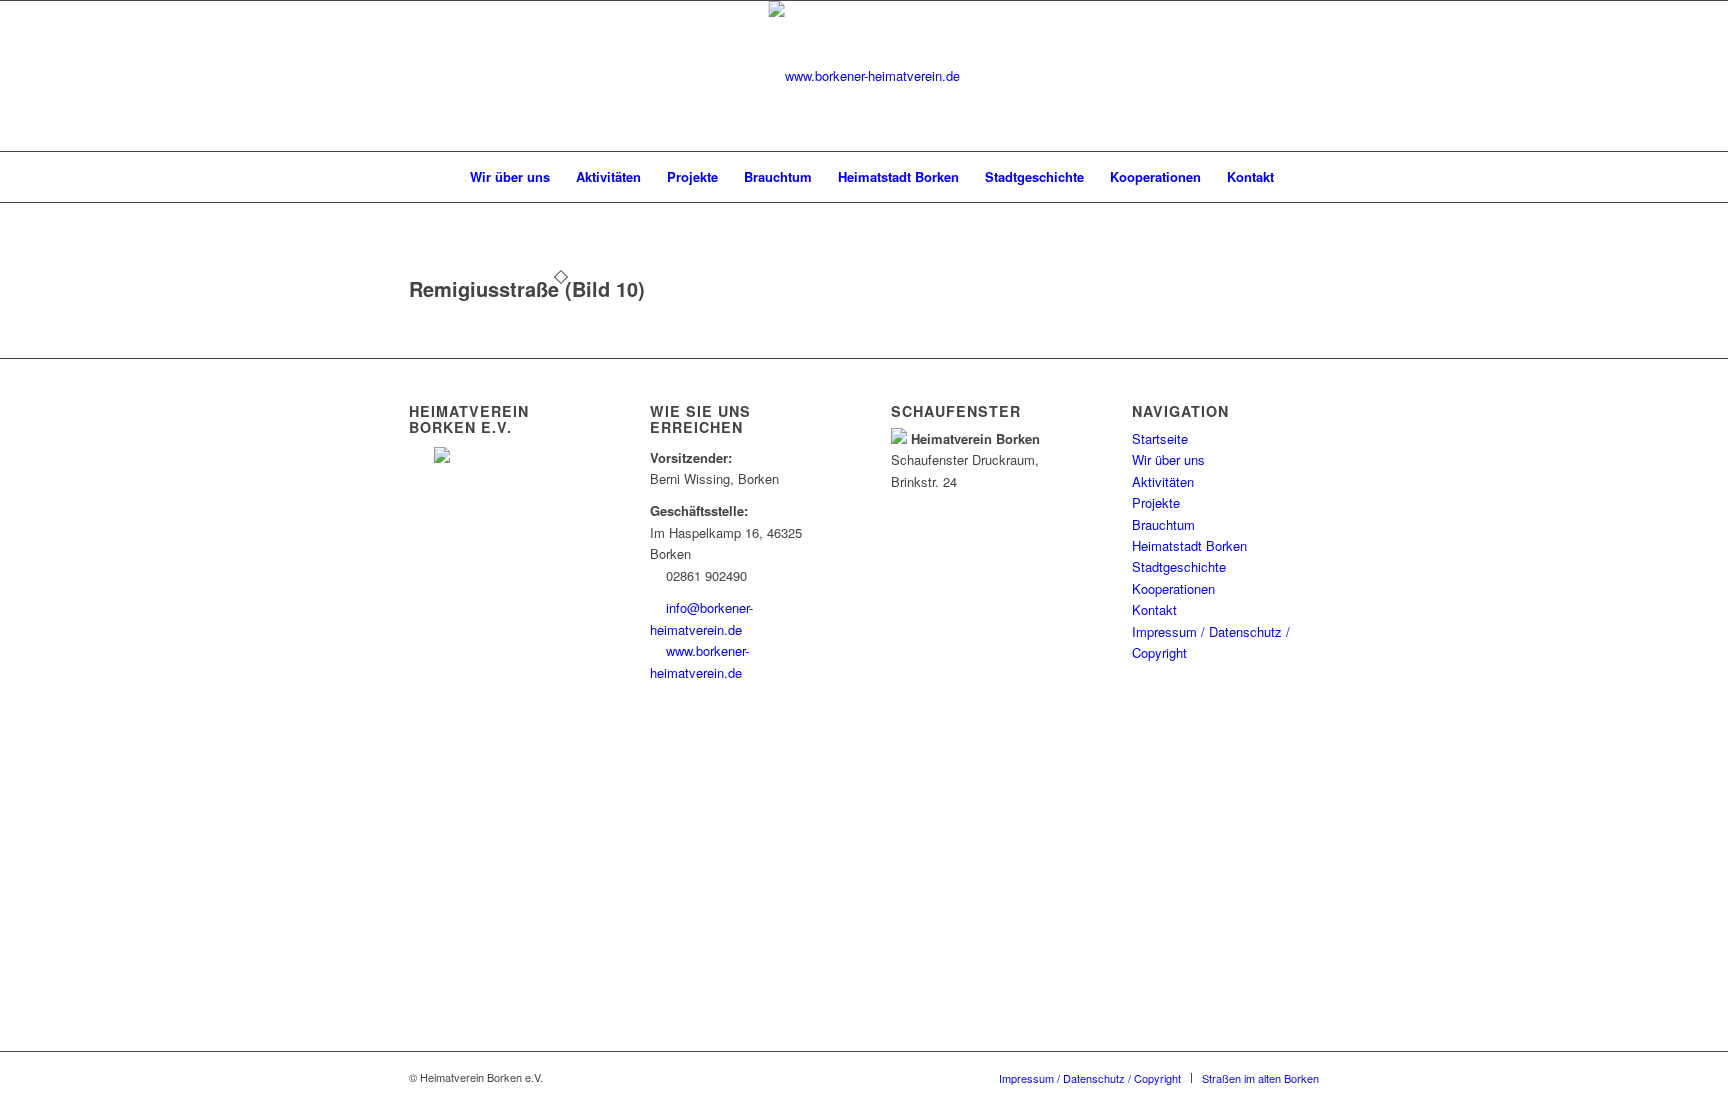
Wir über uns (1168, 459)
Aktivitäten (1163, 481)
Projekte (1156, 502)
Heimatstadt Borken (1189, 545)
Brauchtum (1163, 524)
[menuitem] (436, 177)
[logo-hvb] (864, 76)
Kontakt (1154, 609)
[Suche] (1300, 177)
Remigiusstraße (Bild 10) (527, 288)
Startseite (1160, 438)
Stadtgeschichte (1179, 566)
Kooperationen (1173, 588)
